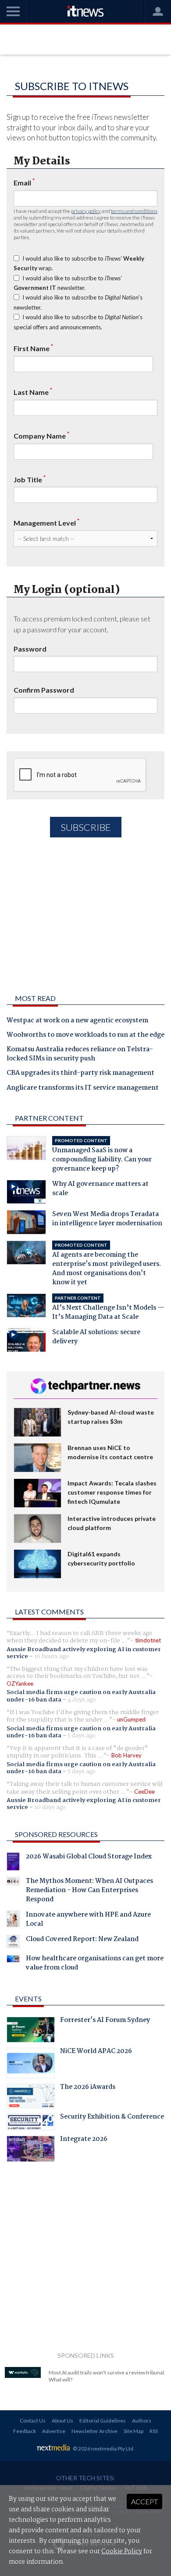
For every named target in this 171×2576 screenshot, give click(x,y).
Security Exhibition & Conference (112, 2118)
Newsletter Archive (94, 2431)
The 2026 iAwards (88, 2088)
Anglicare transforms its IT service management (83, 1088)
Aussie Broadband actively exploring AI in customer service (84, 1653)
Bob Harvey (126, 1755)
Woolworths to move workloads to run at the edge (85, 1035)
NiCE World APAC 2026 (96, 2052)
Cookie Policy (122, 2552)
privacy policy (86, 211)
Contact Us (33, 2421)
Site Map (134, 2431)
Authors (142, 2421)
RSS (154, 2431)
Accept (144, 2501)
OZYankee (20, 1684)
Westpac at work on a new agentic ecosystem (77, 1021)
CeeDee (144, 1792)
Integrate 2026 (84, 2140)
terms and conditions (134, 211)
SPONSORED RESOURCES (56, 1834)
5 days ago (82, 1736)
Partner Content (49, 1118)
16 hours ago (52, 1656)
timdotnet (148, 1640)
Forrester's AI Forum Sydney (105, 2021)
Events (28, 1999)
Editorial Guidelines (103, 2421)
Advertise (54, 2431)
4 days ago (82, 1700)
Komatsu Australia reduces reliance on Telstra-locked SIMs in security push (80, 1054)
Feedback (25, 2431)
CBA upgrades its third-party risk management (80, 1074)
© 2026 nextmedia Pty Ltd (103, 2449)
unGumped (131, 1719)
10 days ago (50, 1807)
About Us (62, 2421)
